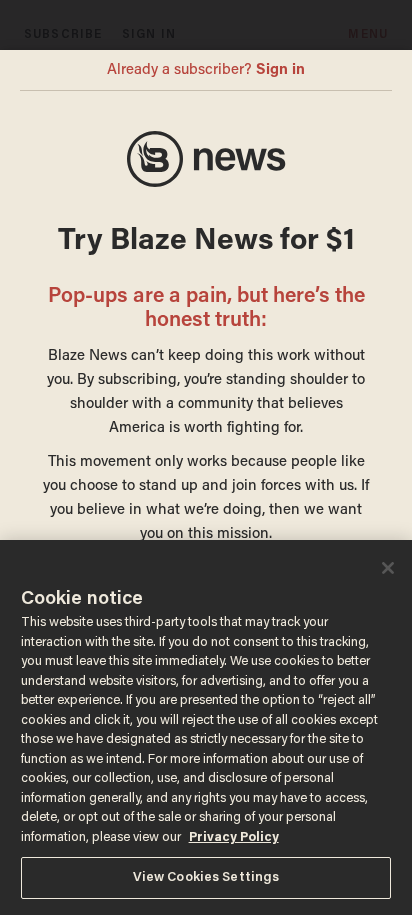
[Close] (388, 568)
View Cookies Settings (206, 877)
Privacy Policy (234, 837)
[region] (206, 727)
